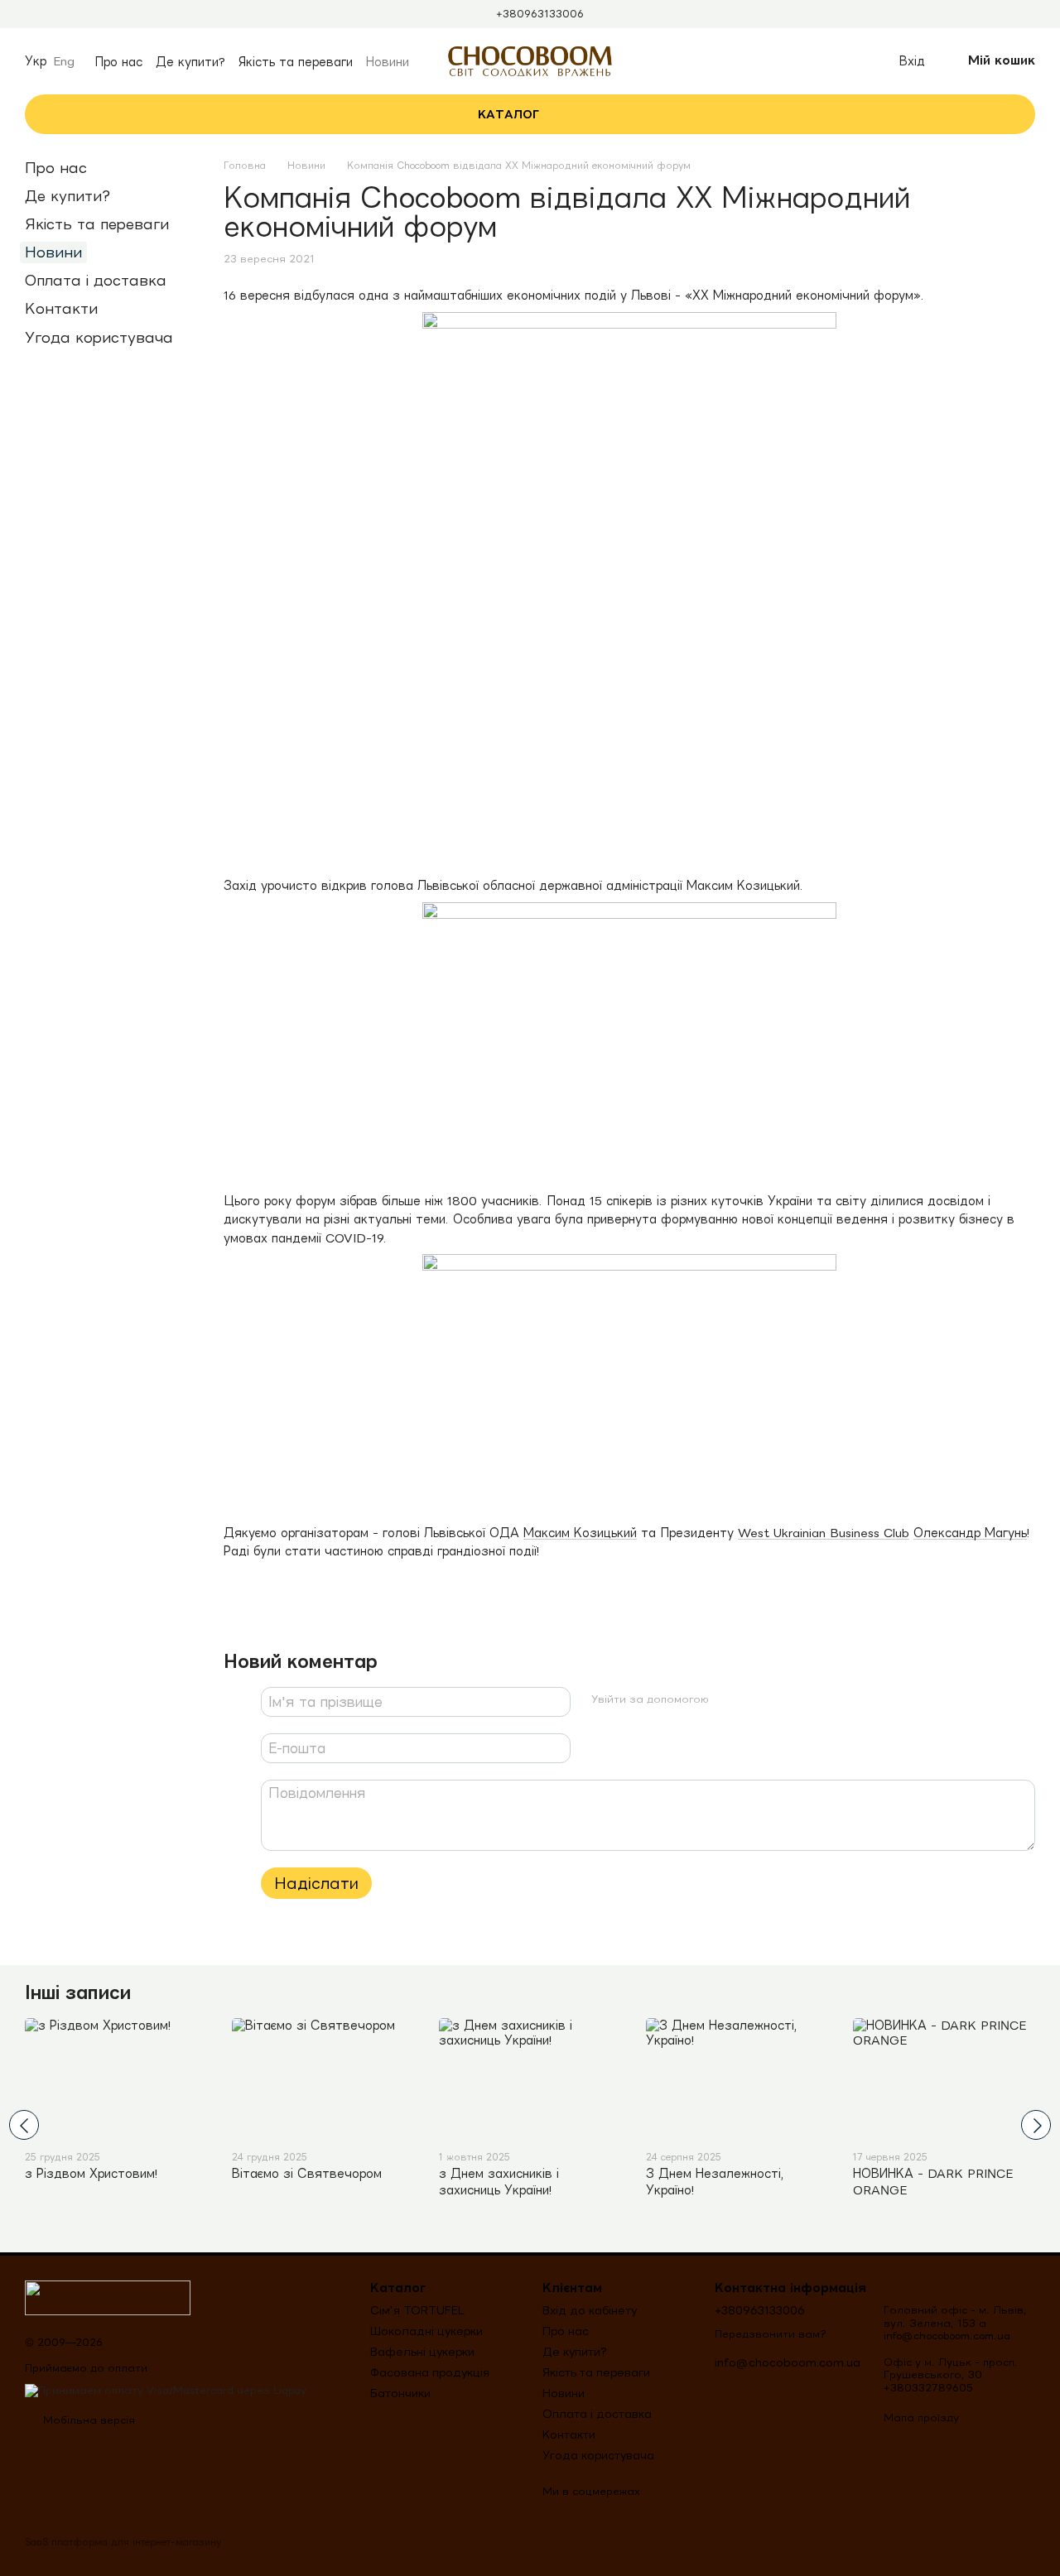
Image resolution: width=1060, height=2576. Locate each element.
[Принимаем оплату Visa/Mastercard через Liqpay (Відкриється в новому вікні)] (166, 2389)
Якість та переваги (296, 62)
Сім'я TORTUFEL (417, 2310)
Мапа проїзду (921, 2417)
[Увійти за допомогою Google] (754, 1699)
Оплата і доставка (96, 280)
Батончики (400, 2393)
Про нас (118, 62)
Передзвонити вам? (771, 2334)
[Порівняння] (812, 61)
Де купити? (190, 62)
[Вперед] (1036, 2125)
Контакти (61, 308)
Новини (388, 62)
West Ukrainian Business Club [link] (824, 1533)
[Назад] (24, 2125)
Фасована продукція (430, 2372)
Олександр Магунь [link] (970, 1533)
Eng (64, 61)
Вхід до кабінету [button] (590, 2310)
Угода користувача (99, 337)
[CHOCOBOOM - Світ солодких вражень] (108, 2297)
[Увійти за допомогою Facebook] (728, 1699)
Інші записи (78, 1992)
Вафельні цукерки (422, 2352)
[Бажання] (848, 61)
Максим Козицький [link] (580, 1533)
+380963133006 (540, 14)
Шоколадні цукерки (426, 2331)
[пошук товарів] (602, 114)
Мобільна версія (87, 2420)
